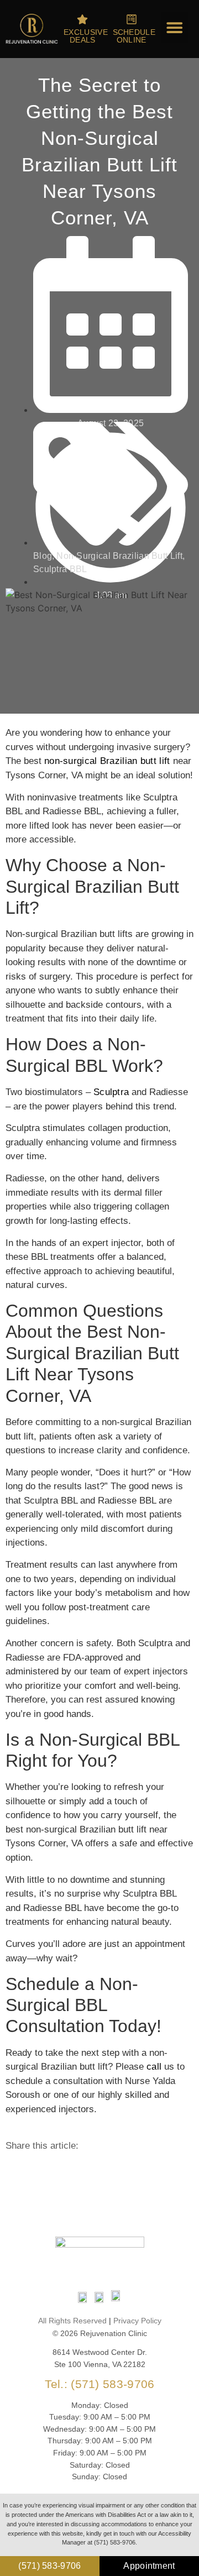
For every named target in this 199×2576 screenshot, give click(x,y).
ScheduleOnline (134, 36)
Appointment (149, 2566)
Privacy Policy (137, 2321)
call (154, 2067)
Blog (43, 556)
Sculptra (111, 1092)
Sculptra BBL (60, 569)
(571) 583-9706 (49, 2566)
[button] (175, 28)
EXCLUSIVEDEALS (86, 36)
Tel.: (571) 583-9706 (100, 2384)
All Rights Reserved (72, 2321)
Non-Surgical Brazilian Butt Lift (119, 556)
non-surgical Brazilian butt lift (107, 761)
